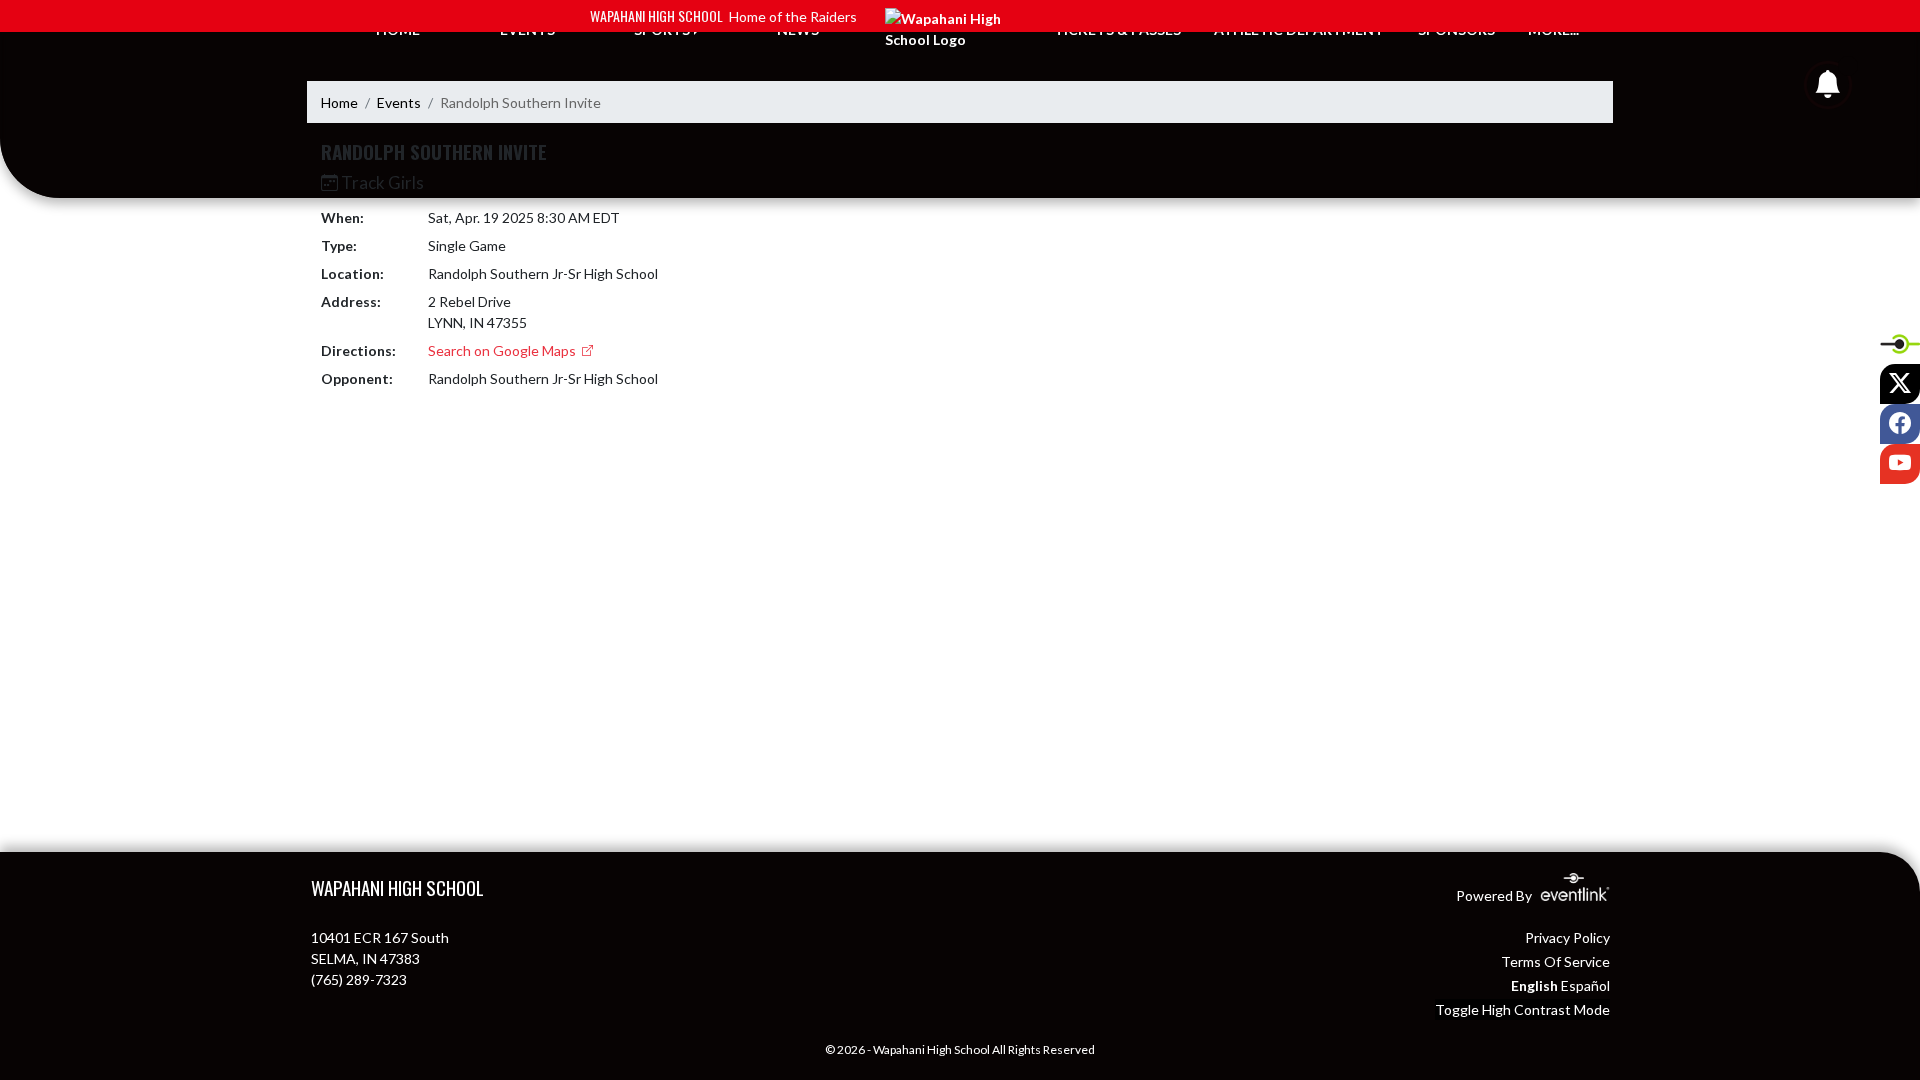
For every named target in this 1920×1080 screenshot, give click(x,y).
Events (399, 102)
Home (339, 102)
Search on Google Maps (503, 350)
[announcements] (1828, 88)
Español (1585, 985)
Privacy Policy (1567, 937)
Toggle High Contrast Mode (1522, 1009)
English (1534, 985)
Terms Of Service (1555, 961)
